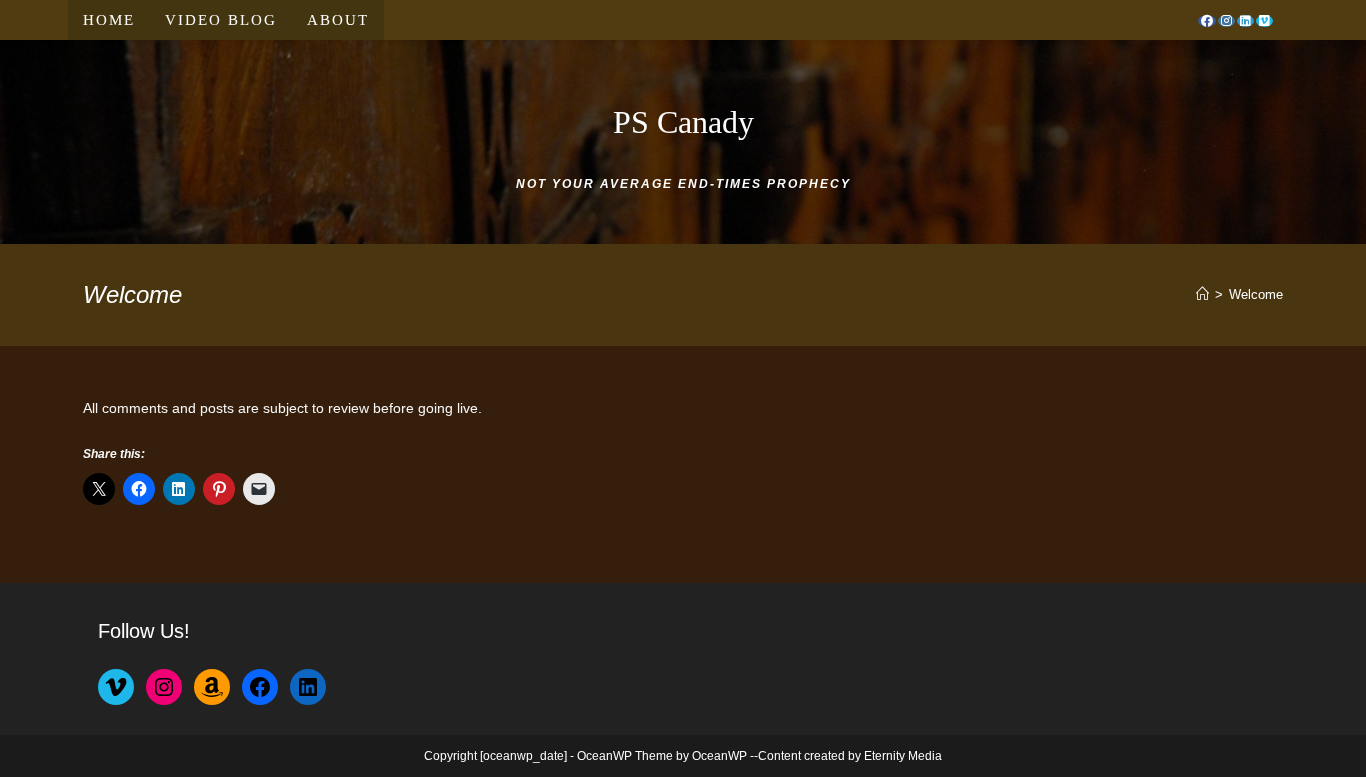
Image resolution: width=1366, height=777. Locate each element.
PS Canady (683, 122)
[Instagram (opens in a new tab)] (1226, 21)
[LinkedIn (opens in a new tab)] (1245, 21)
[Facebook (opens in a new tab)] (1207, 21)
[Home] (1202, 294)
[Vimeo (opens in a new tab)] (1264, 21)
